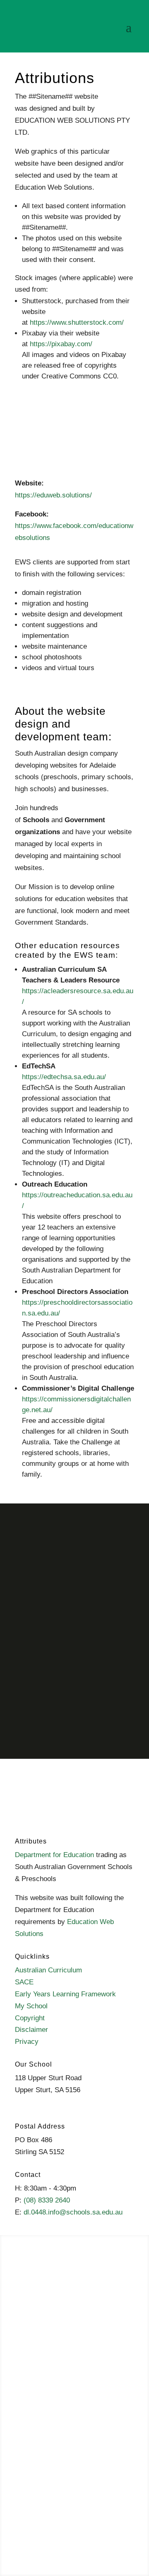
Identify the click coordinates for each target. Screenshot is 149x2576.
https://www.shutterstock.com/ (77, 322)
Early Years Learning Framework (65, 1994)
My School (31, 2006)
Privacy (27, 2042)
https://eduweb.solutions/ (53, 495)
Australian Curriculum (48, 1970)
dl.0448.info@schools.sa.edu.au (73, 2212)
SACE (24, 1982)
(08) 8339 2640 (47, 2200)
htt (26, 1195)
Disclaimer (31, 2030)
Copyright (30, 2018)
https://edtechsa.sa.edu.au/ (64, 1077)
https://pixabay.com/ (61, 344)
